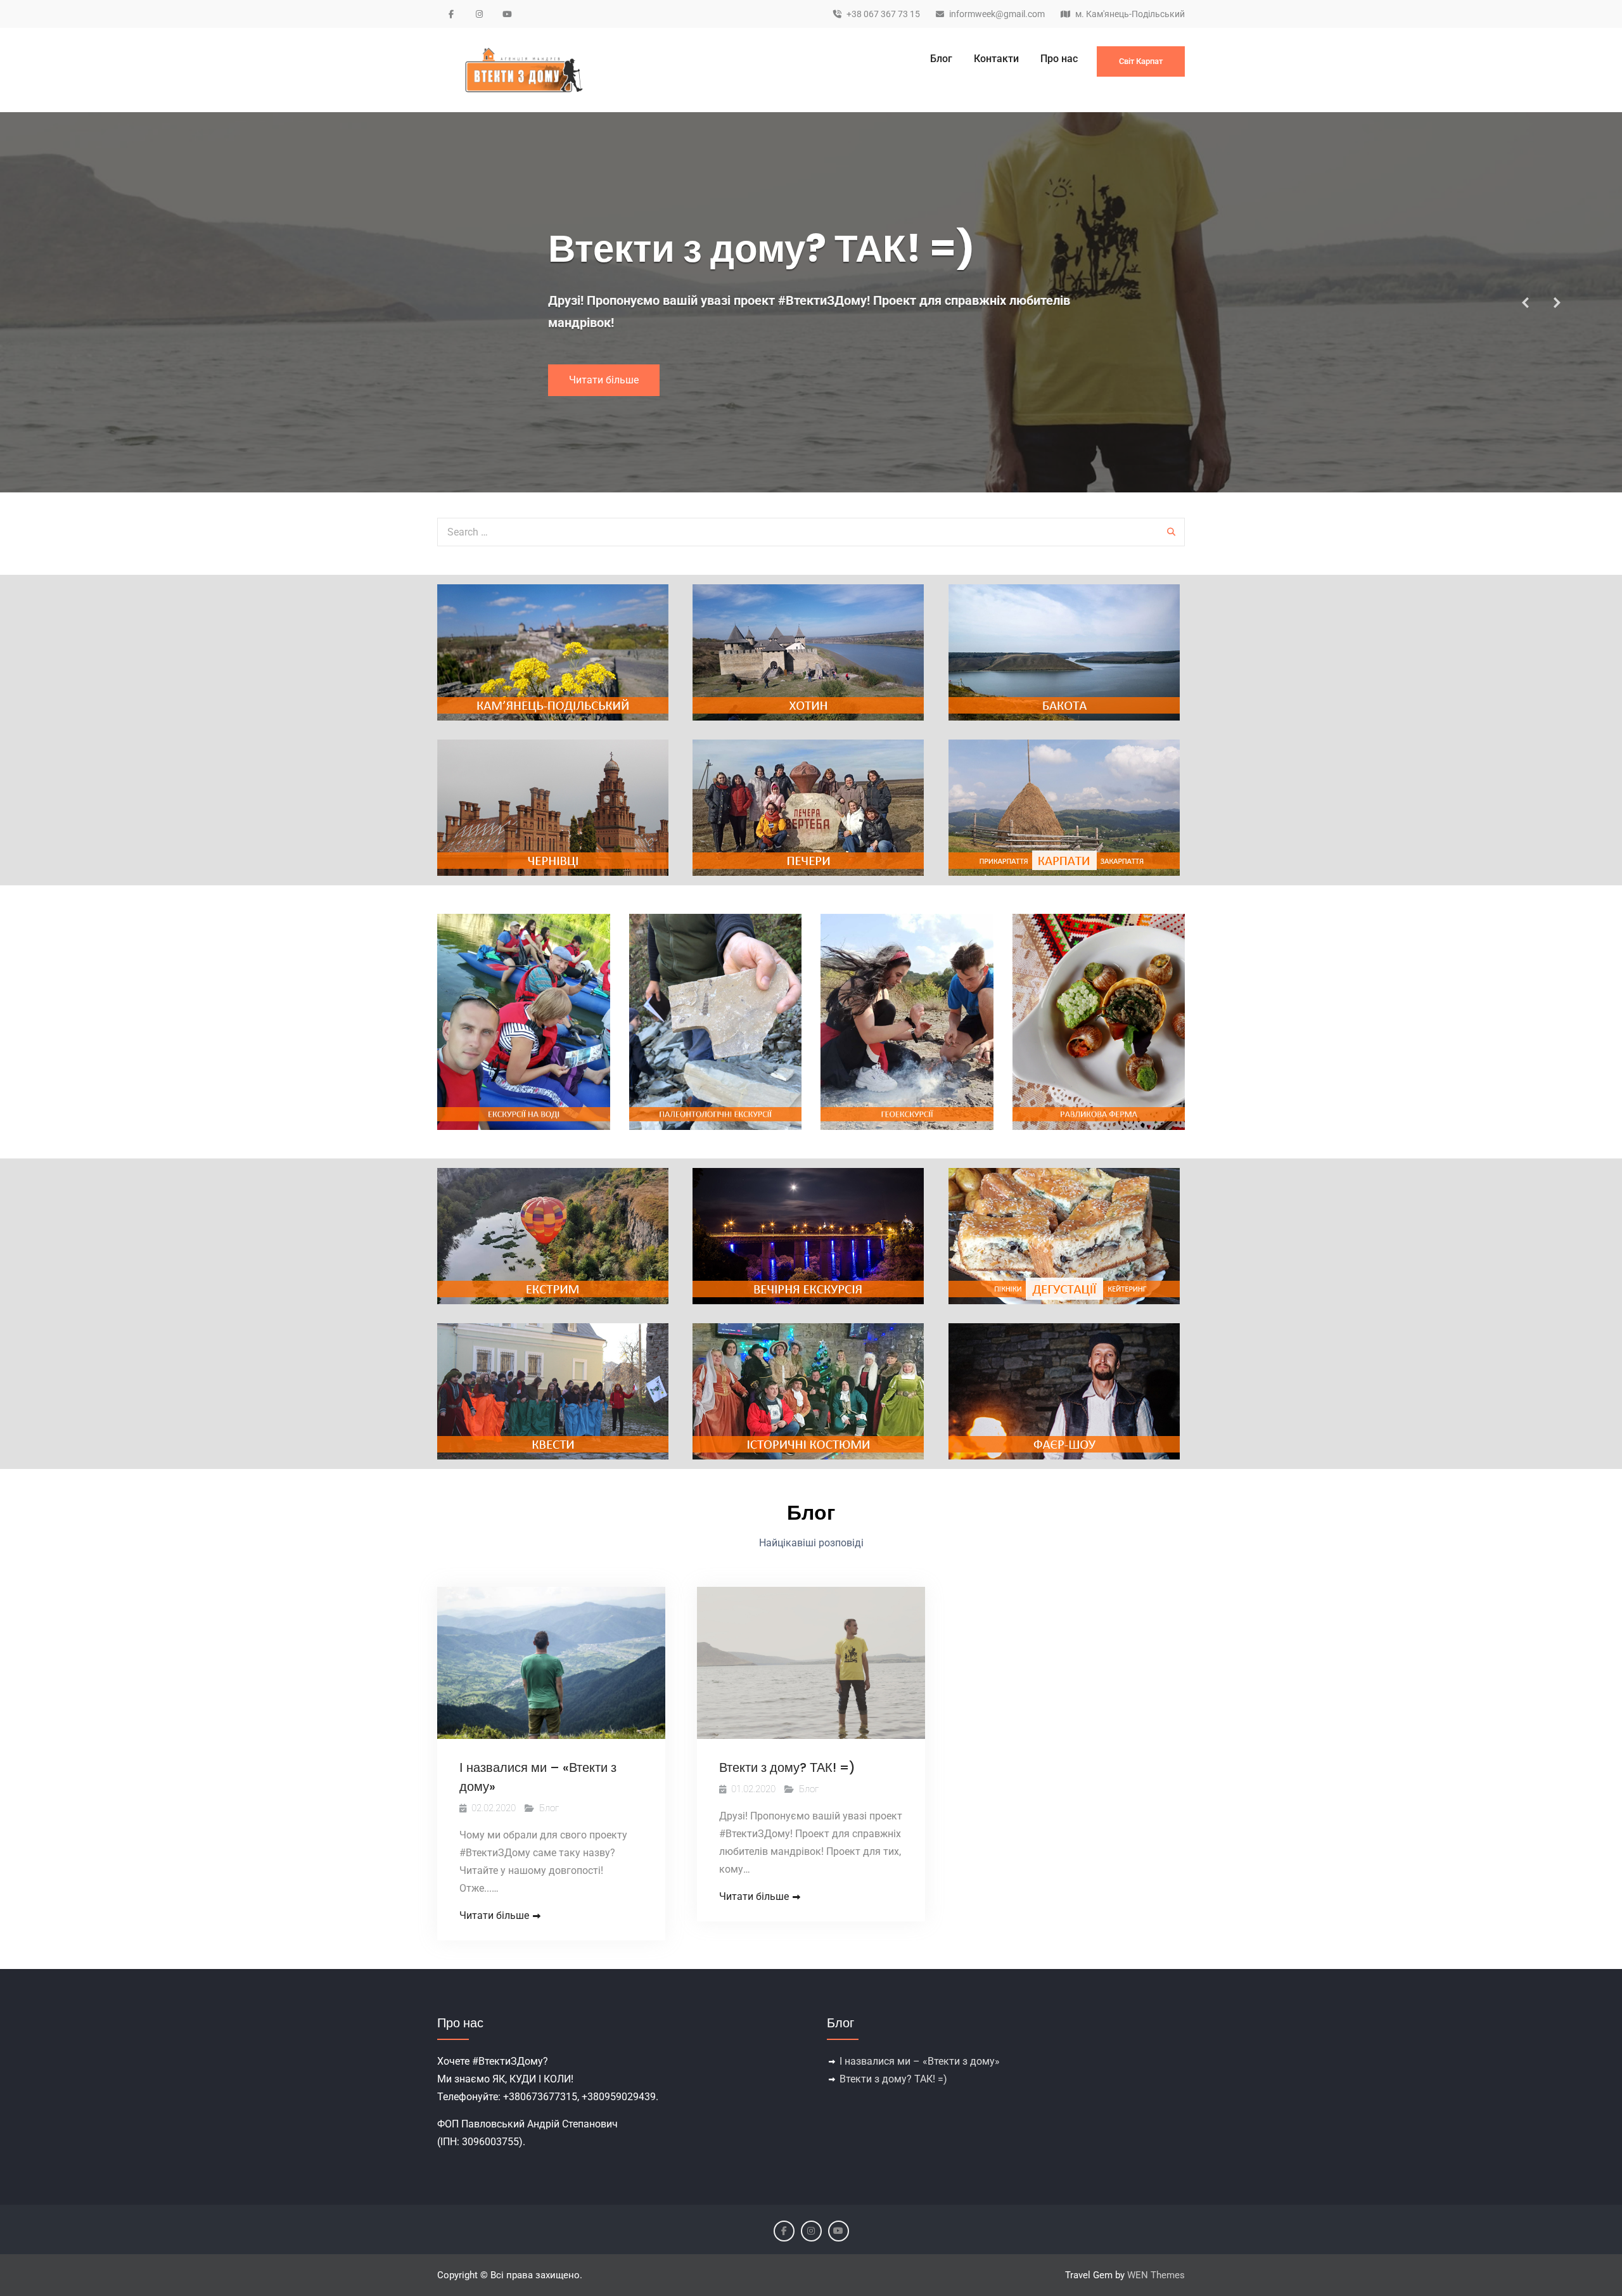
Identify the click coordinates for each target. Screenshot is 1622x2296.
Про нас (1059, 59)
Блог (941, 59)
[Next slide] (1557, 303)
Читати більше (494, 1915)
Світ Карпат (1141, 61)
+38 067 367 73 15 (883, 14)
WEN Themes (1156, 2275)
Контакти (996, 59)
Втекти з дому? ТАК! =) (787, 1767)
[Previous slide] (1525, 303)
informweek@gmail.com (997, 14)
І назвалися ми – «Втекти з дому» (920, 2061)
